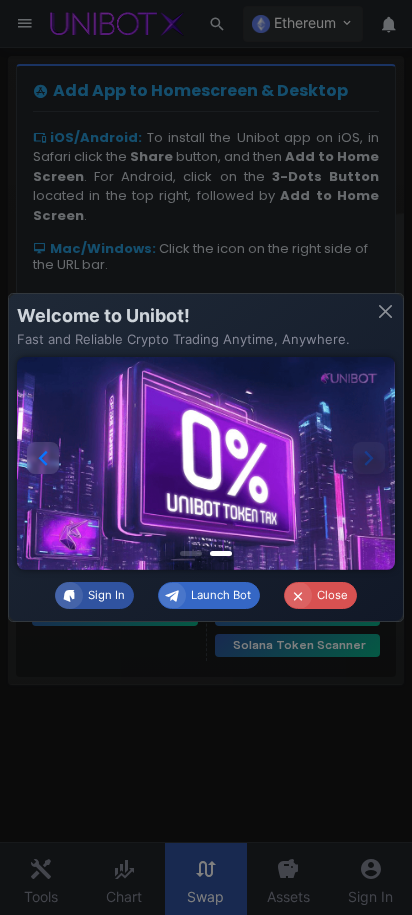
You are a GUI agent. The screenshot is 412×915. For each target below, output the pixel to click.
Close (332, 595)
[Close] (386, 312)
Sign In (106, 595)
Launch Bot (221, 595)
